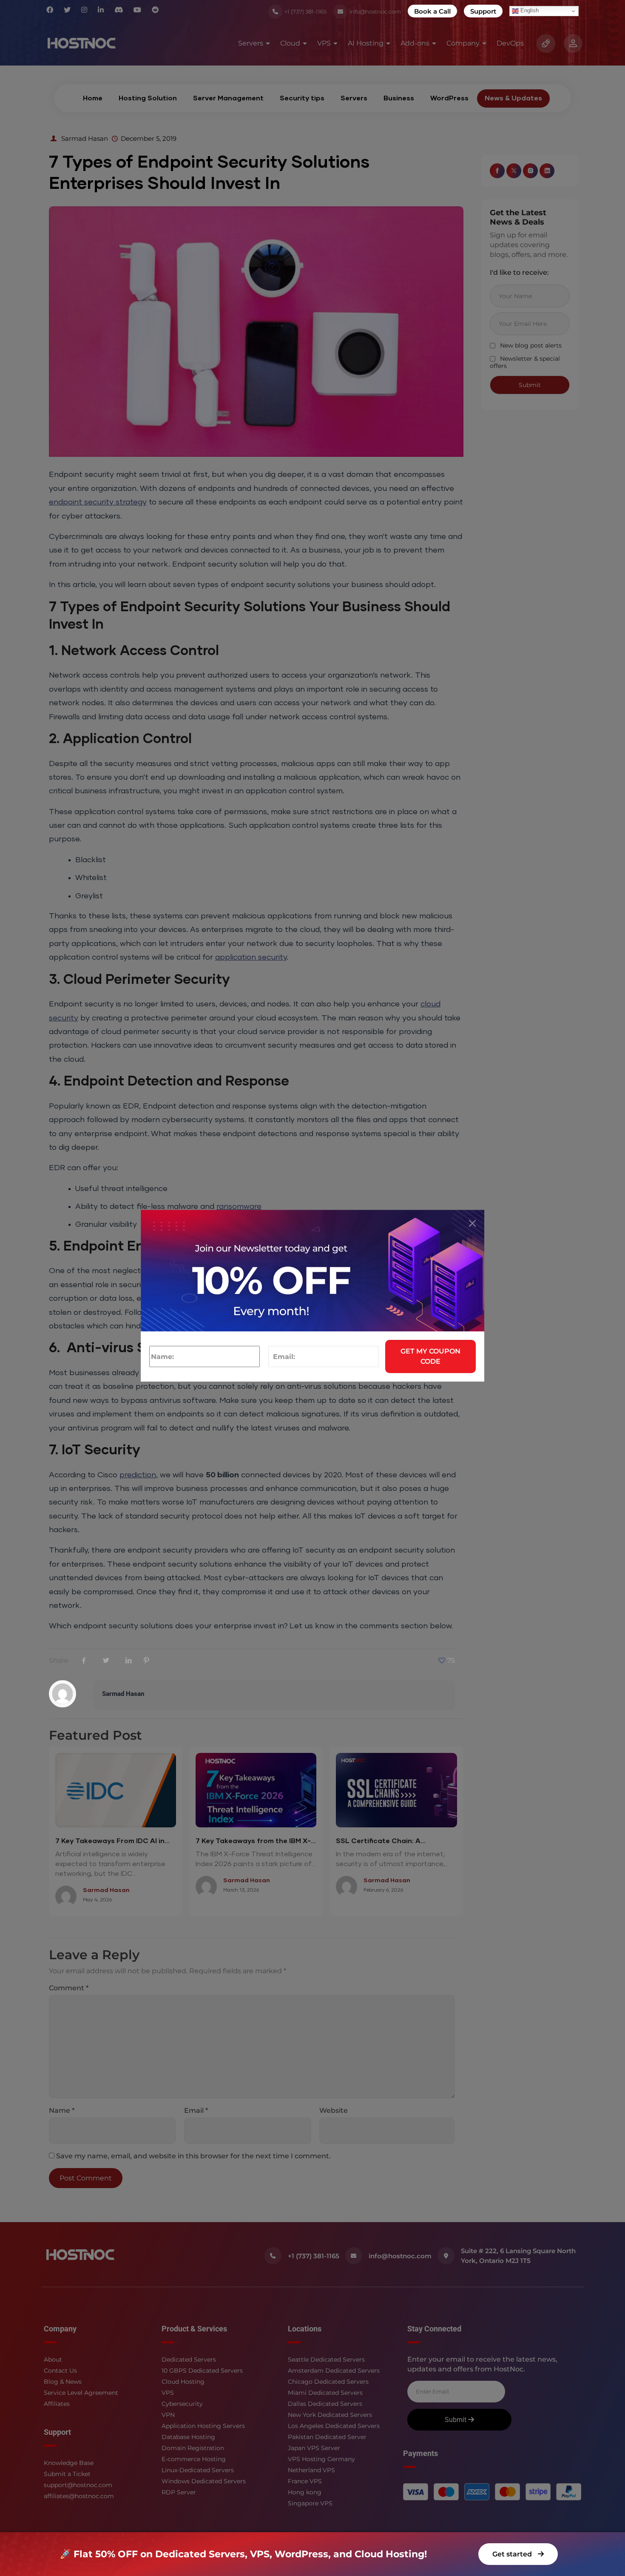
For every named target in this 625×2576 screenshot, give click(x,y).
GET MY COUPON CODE (430, 1356)
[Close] (472, 1223)
